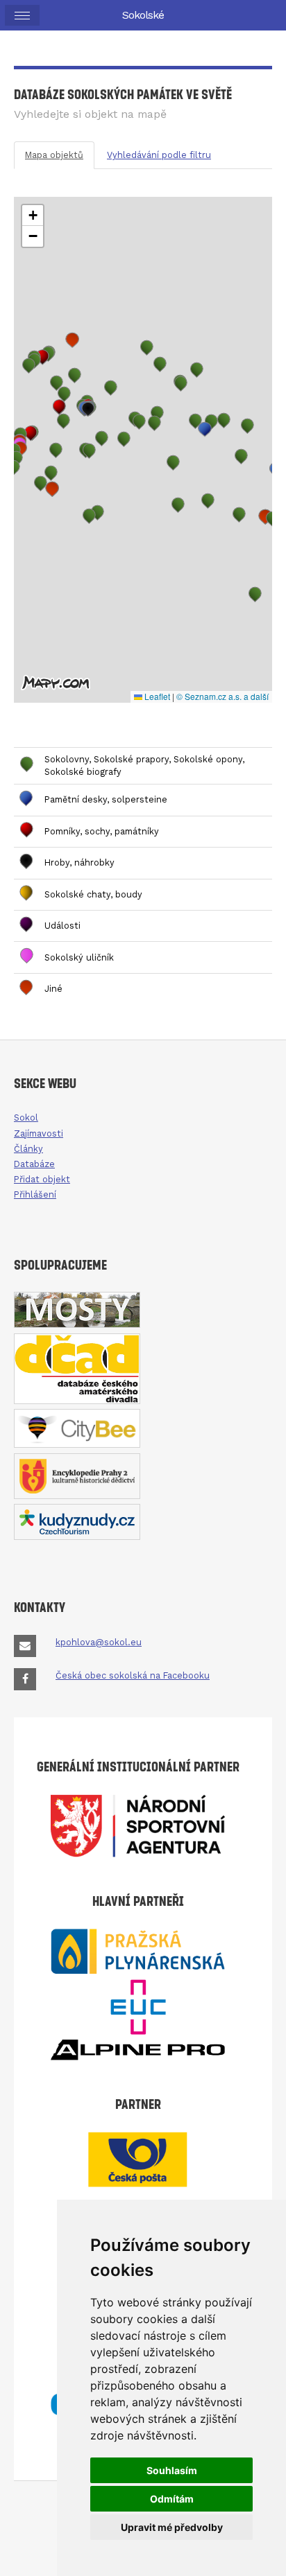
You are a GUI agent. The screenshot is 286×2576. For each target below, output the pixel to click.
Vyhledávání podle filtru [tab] (159, 155)
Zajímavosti (39, 1133)
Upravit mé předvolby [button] (172, 2527)
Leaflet (156, 696)
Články (28, 1149)
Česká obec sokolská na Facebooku (133, 1675)
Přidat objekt (42, 1179)
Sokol (26, 1118)
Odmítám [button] (172, 2499)
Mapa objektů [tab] (54, 155)
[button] (31, 433)
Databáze (34, 1164)
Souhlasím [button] (172, 2470)
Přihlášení (35, 1194)
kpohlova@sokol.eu (99, 1642)
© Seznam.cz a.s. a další (222, 696)
